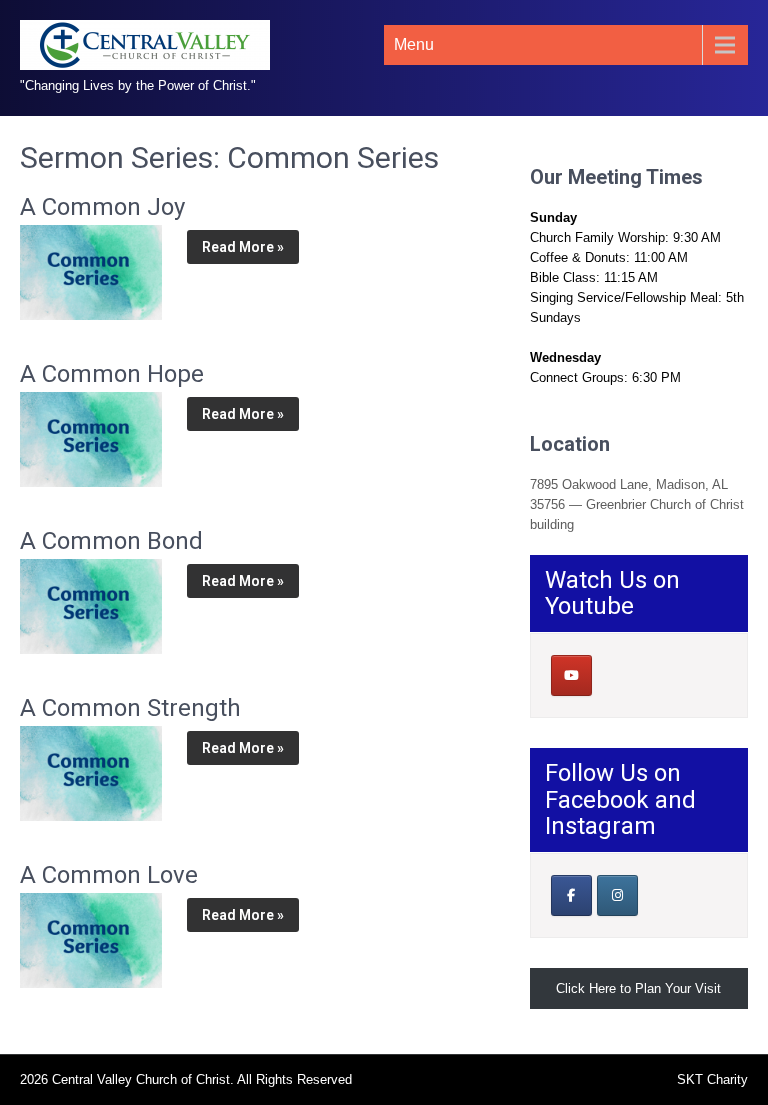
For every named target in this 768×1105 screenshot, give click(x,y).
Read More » (243, 247)
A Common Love (109, 875)
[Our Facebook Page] (571, 895)
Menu (414, 44)
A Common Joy (102, 207)
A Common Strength (130, 708)
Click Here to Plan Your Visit (638, 988)
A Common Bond (111, 541)
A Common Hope (112, 374)
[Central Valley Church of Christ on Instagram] (617, 895)
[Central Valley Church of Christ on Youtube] (571, 675)
